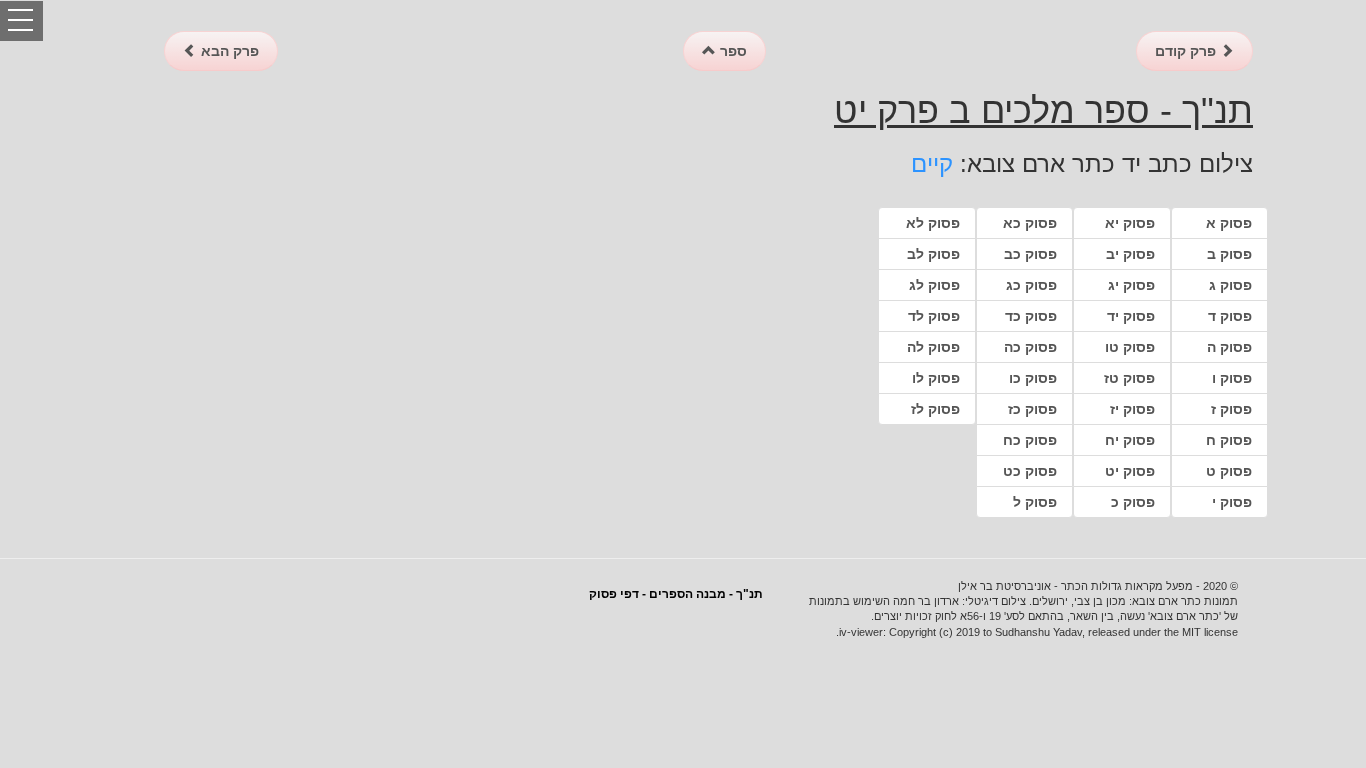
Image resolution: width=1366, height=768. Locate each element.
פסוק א (1229, 223)
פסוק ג (1230, 285)
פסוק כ (1133, 502)
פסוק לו (936, 378)
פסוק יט (1130, 471)
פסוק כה (1030, 347)
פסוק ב (1229, 254)
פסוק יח (1130, 440)
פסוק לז (935, 409)
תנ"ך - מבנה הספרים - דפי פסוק (676, 594)
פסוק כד (1031, 316)
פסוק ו (1232, 378)
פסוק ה (1229, 347)
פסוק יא (1130, 223)
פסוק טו (1130, 347)
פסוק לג (934, 285)
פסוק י (1232, 502)
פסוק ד (1230, 316)
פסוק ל (1035, 502)
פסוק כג (1031, 285)
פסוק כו (1033, 378)
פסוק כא (1030, 223)
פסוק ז (1231, 409)
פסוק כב (1030, 254)
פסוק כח (1030, 440)
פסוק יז (1132, 409)
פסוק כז (1032, 409)
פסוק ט (1229, 471)
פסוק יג (1131, 285)
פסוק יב (1130, 254)
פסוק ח (1229, 440)
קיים (932, 163)
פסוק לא (933, 223)
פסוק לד (934, 316)
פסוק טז (1129, 378)
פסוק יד (1131, 316)
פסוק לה (933, 347)
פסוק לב (933, 254)
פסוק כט (1030, 471)
